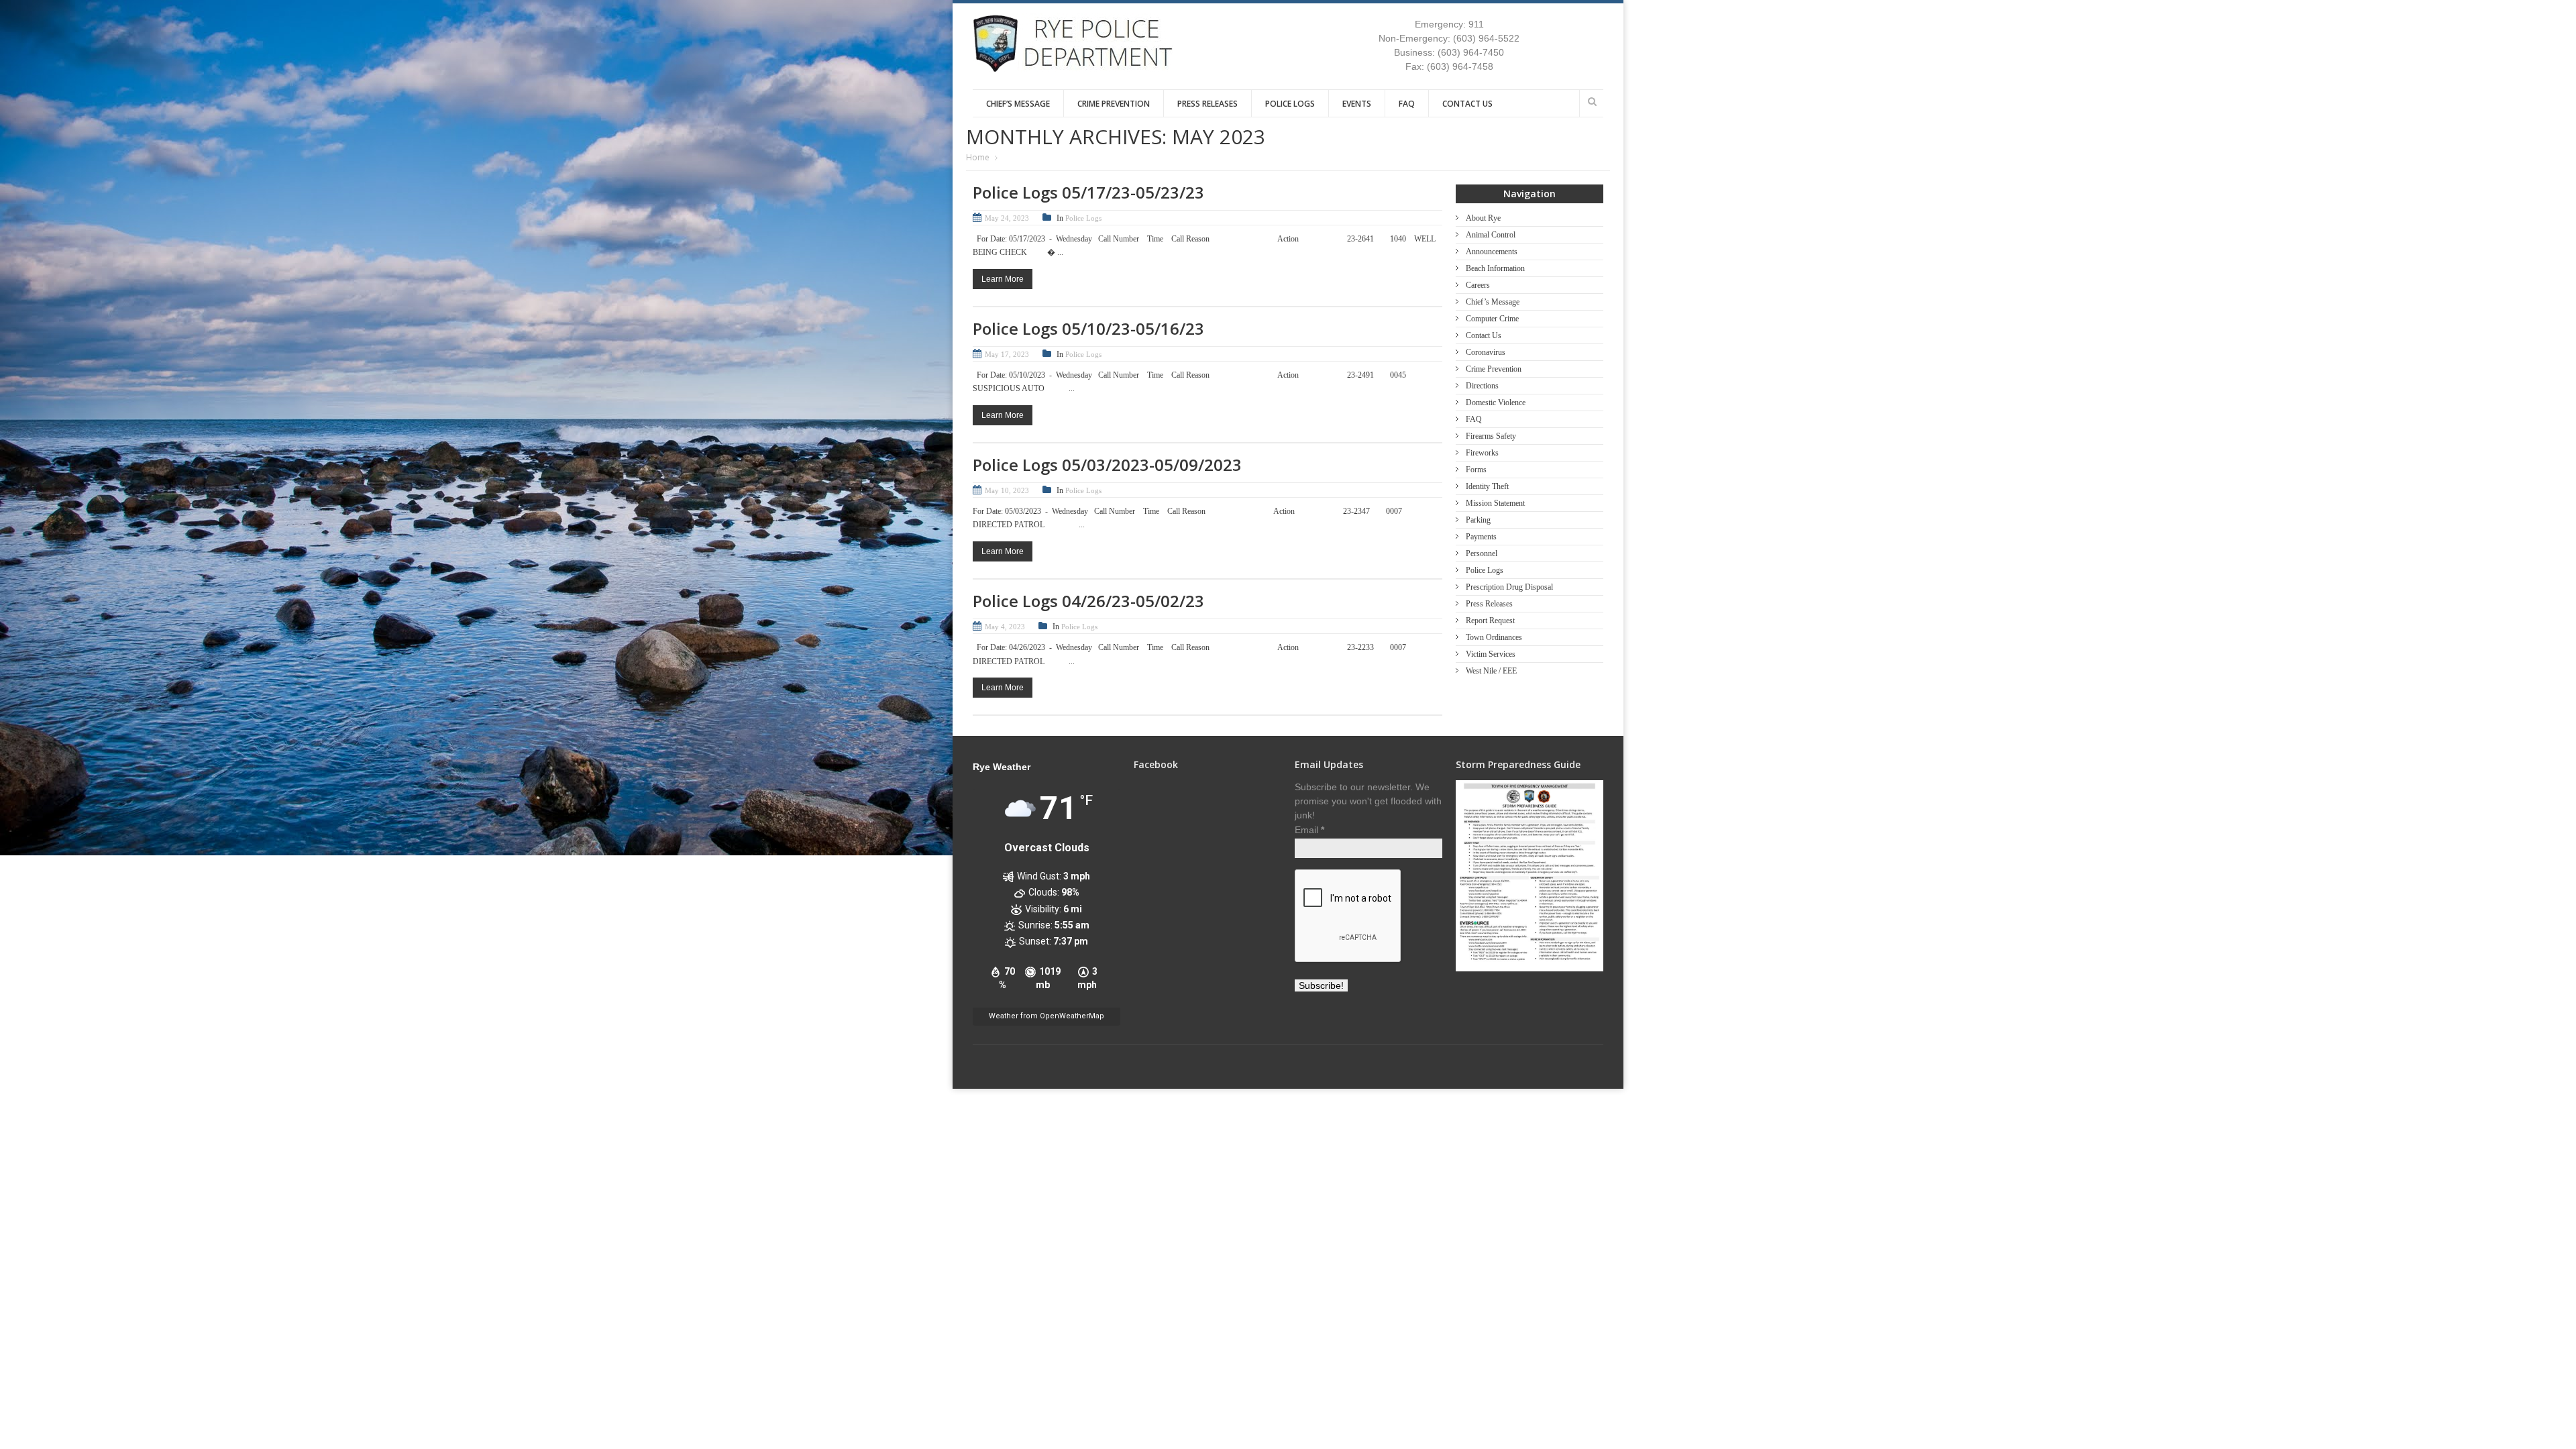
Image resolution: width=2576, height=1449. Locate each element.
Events (1357, 104)
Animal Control (1491, 235)
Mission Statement (1495, 503)
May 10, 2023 (1007, 490)
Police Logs (1290, 104)
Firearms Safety (1491, 436)
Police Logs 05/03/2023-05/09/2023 (1107, 465)
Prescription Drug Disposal (1509, 587)
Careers (1478, 285)
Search (1592, 101)
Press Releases (1207, 104)
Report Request (1490, 621)
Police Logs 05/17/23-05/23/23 (1088, 192)
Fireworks (1482, 453)
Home (978, 157)
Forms (1476, 470)
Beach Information (1495, 268)
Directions (1482, 386)
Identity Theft (1487, 486)
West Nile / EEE (1491, 671)
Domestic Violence (1496, 402)
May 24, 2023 (1007, 218)
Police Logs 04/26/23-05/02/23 (1088, 601)
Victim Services (1491, 654)
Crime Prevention (1114, 104)
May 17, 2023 (1007, 354)
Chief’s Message (1018, 104)
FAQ (1407, 104)
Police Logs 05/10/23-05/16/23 (1088, 328)
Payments (1481, 537)
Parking (1478, 520)
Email (1309, 830)
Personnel (1482, 553)
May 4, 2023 (1005, 627)
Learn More (1003, 279)
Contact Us (1467, 104)
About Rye (1483, 218)
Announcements (1492, 252)
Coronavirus (1486, 352)
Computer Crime (1492, 319)
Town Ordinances (1494, 637)
